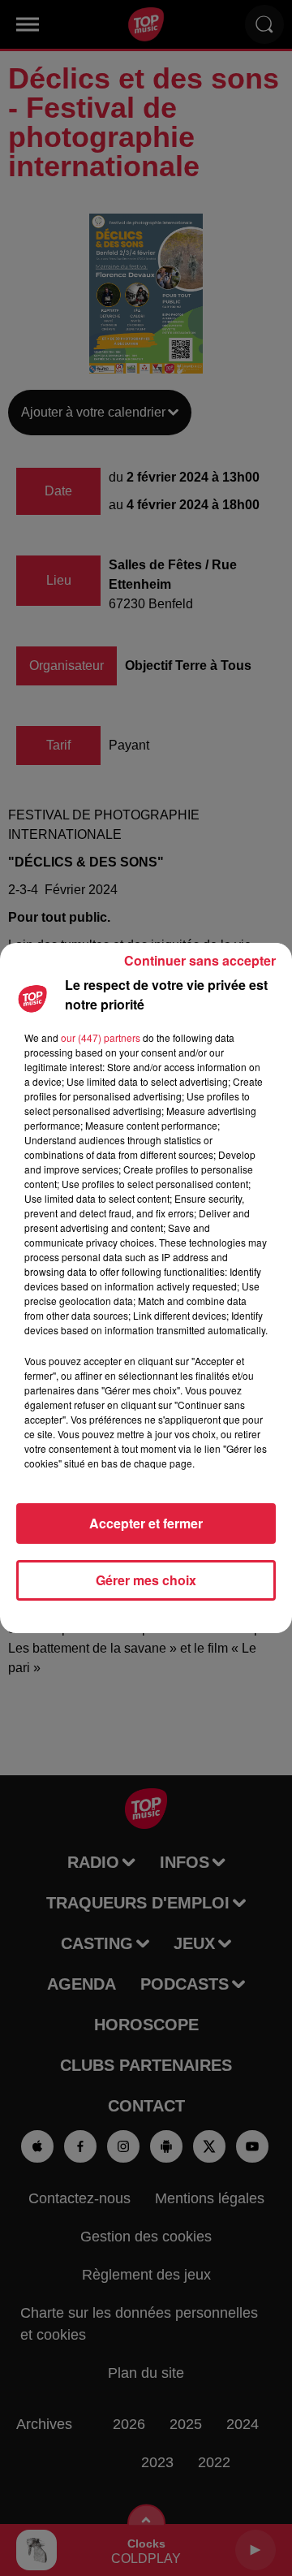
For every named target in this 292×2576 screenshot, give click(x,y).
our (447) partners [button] (101, 1037)
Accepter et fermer (146, 1523)
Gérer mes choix (146, 1580)
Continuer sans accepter (200, 960)
